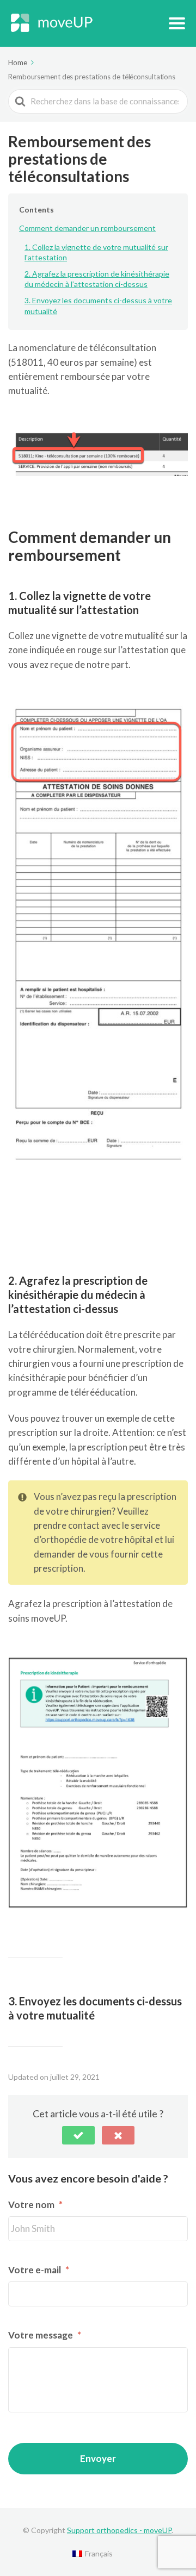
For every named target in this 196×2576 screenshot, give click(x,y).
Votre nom (35, 2205)
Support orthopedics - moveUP (119, 2530)
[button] (78, 2135)
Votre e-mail (39, 2270)
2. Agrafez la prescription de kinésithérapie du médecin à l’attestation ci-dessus (97, 279)
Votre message (45, 2335)
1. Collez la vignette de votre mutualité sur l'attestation (96, 252)
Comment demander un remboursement (87, 228)
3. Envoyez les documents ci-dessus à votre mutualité (98, 306)
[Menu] (177, 23)
